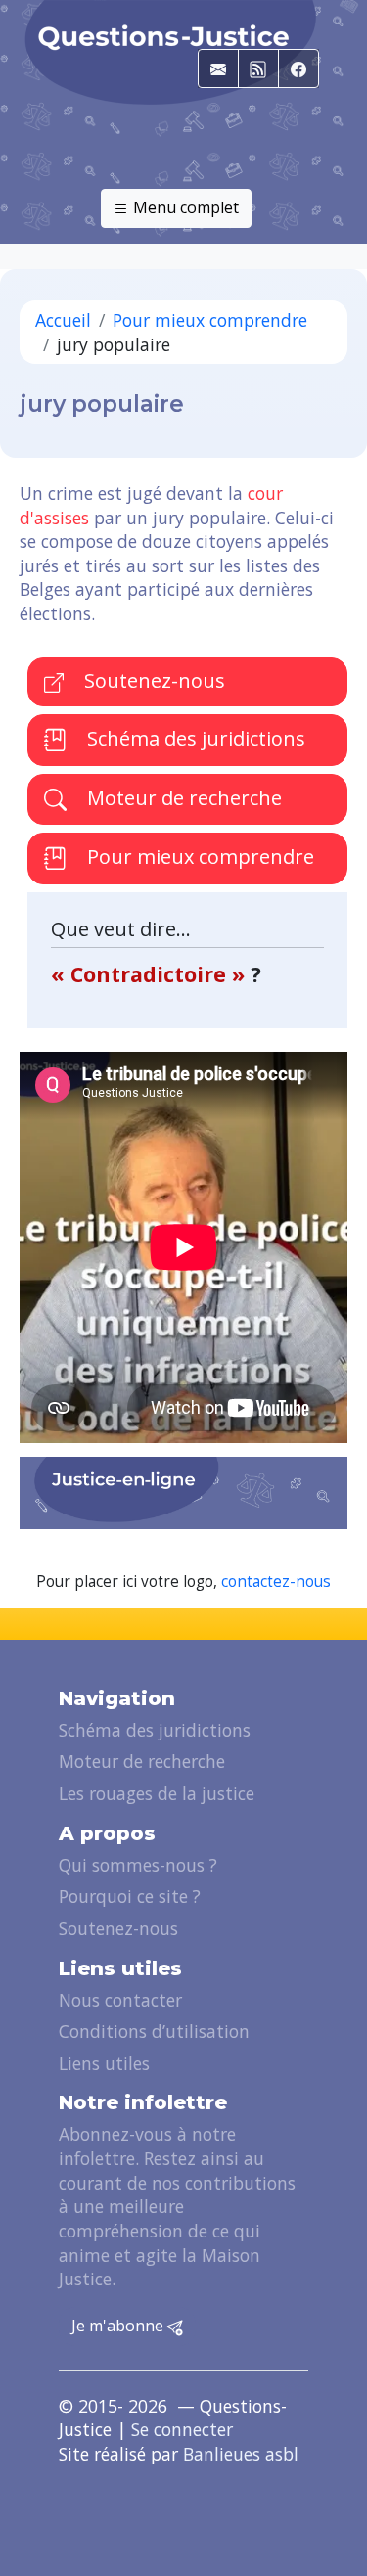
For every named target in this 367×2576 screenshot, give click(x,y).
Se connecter (182, 2429)
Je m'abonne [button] (119, 2326)
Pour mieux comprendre (210, 320)
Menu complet (184, 207)
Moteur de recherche (182, 798)
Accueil (63, 320)
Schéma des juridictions (194, 738)
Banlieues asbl (241, 2454)
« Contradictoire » (151, 974)
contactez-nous (276, 1582)
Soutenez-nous (152, 680)
